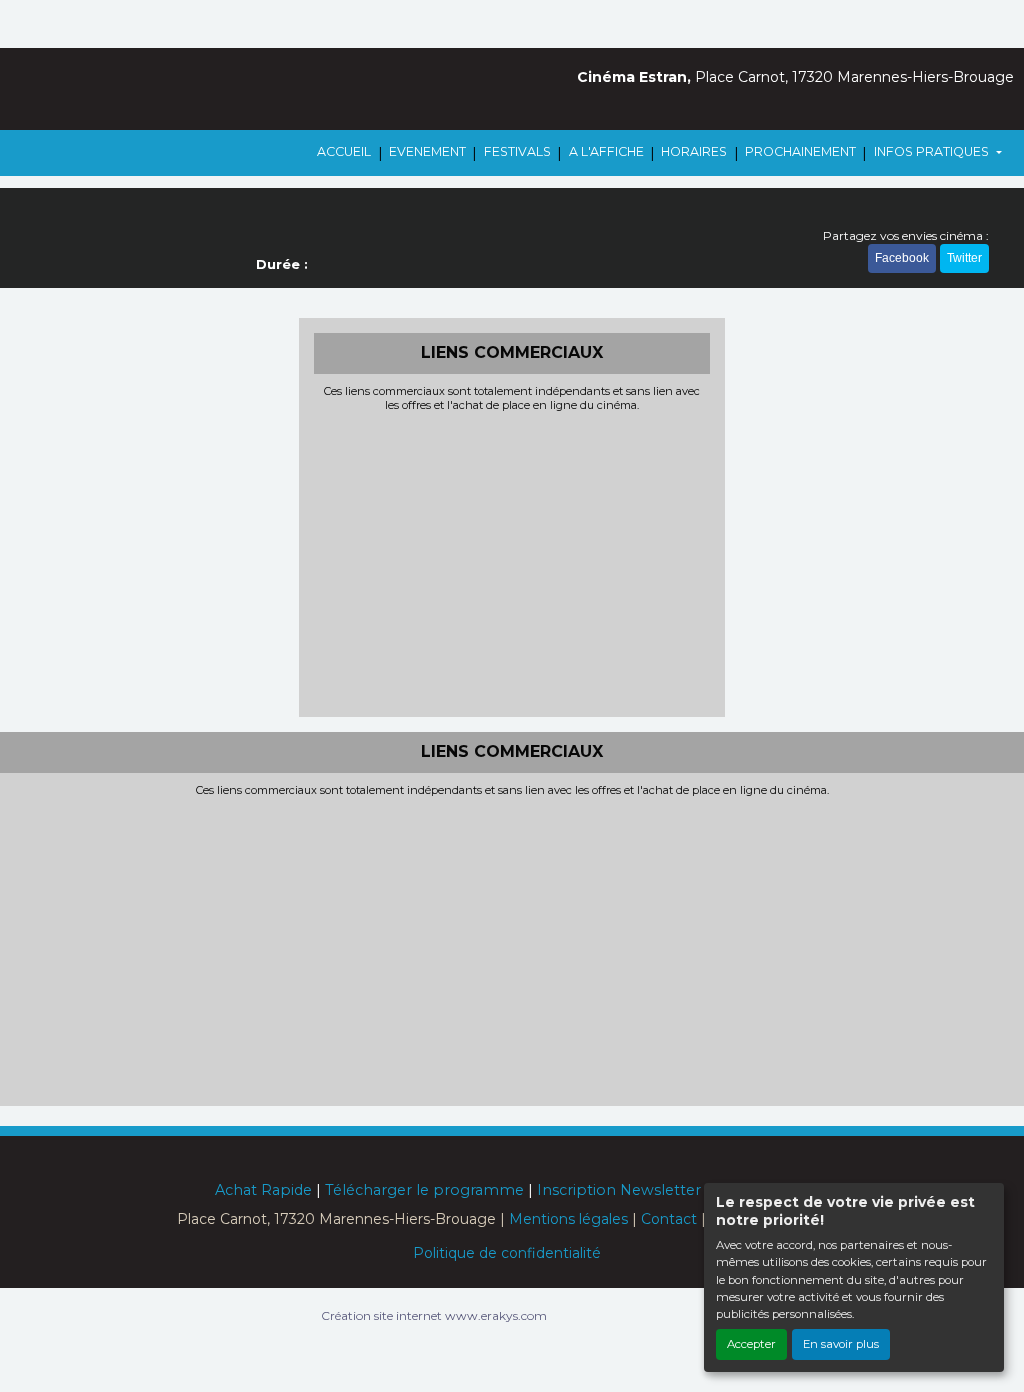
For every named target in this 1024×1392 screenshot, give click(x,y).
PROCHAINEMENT (800, 151)
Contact (669, 1219)
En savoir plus (841, 1344)
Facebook (902, 258)
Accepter (751, 1344)
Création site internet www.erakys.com (434, 1315)
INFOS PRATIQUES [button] (933, 151)
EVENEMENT (427, 151)
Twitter (964, 258)
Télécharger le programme (424, 1190)
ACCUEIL (344, 151)
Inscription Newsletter (619, 1190)
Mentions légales (568, 1219)
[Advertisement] (512, 562)
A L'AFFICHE (606, 151)
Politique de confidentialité (507, 1253)
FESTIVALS (517, 151)
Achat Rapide (263, 1190)
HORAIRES (694, 151)
